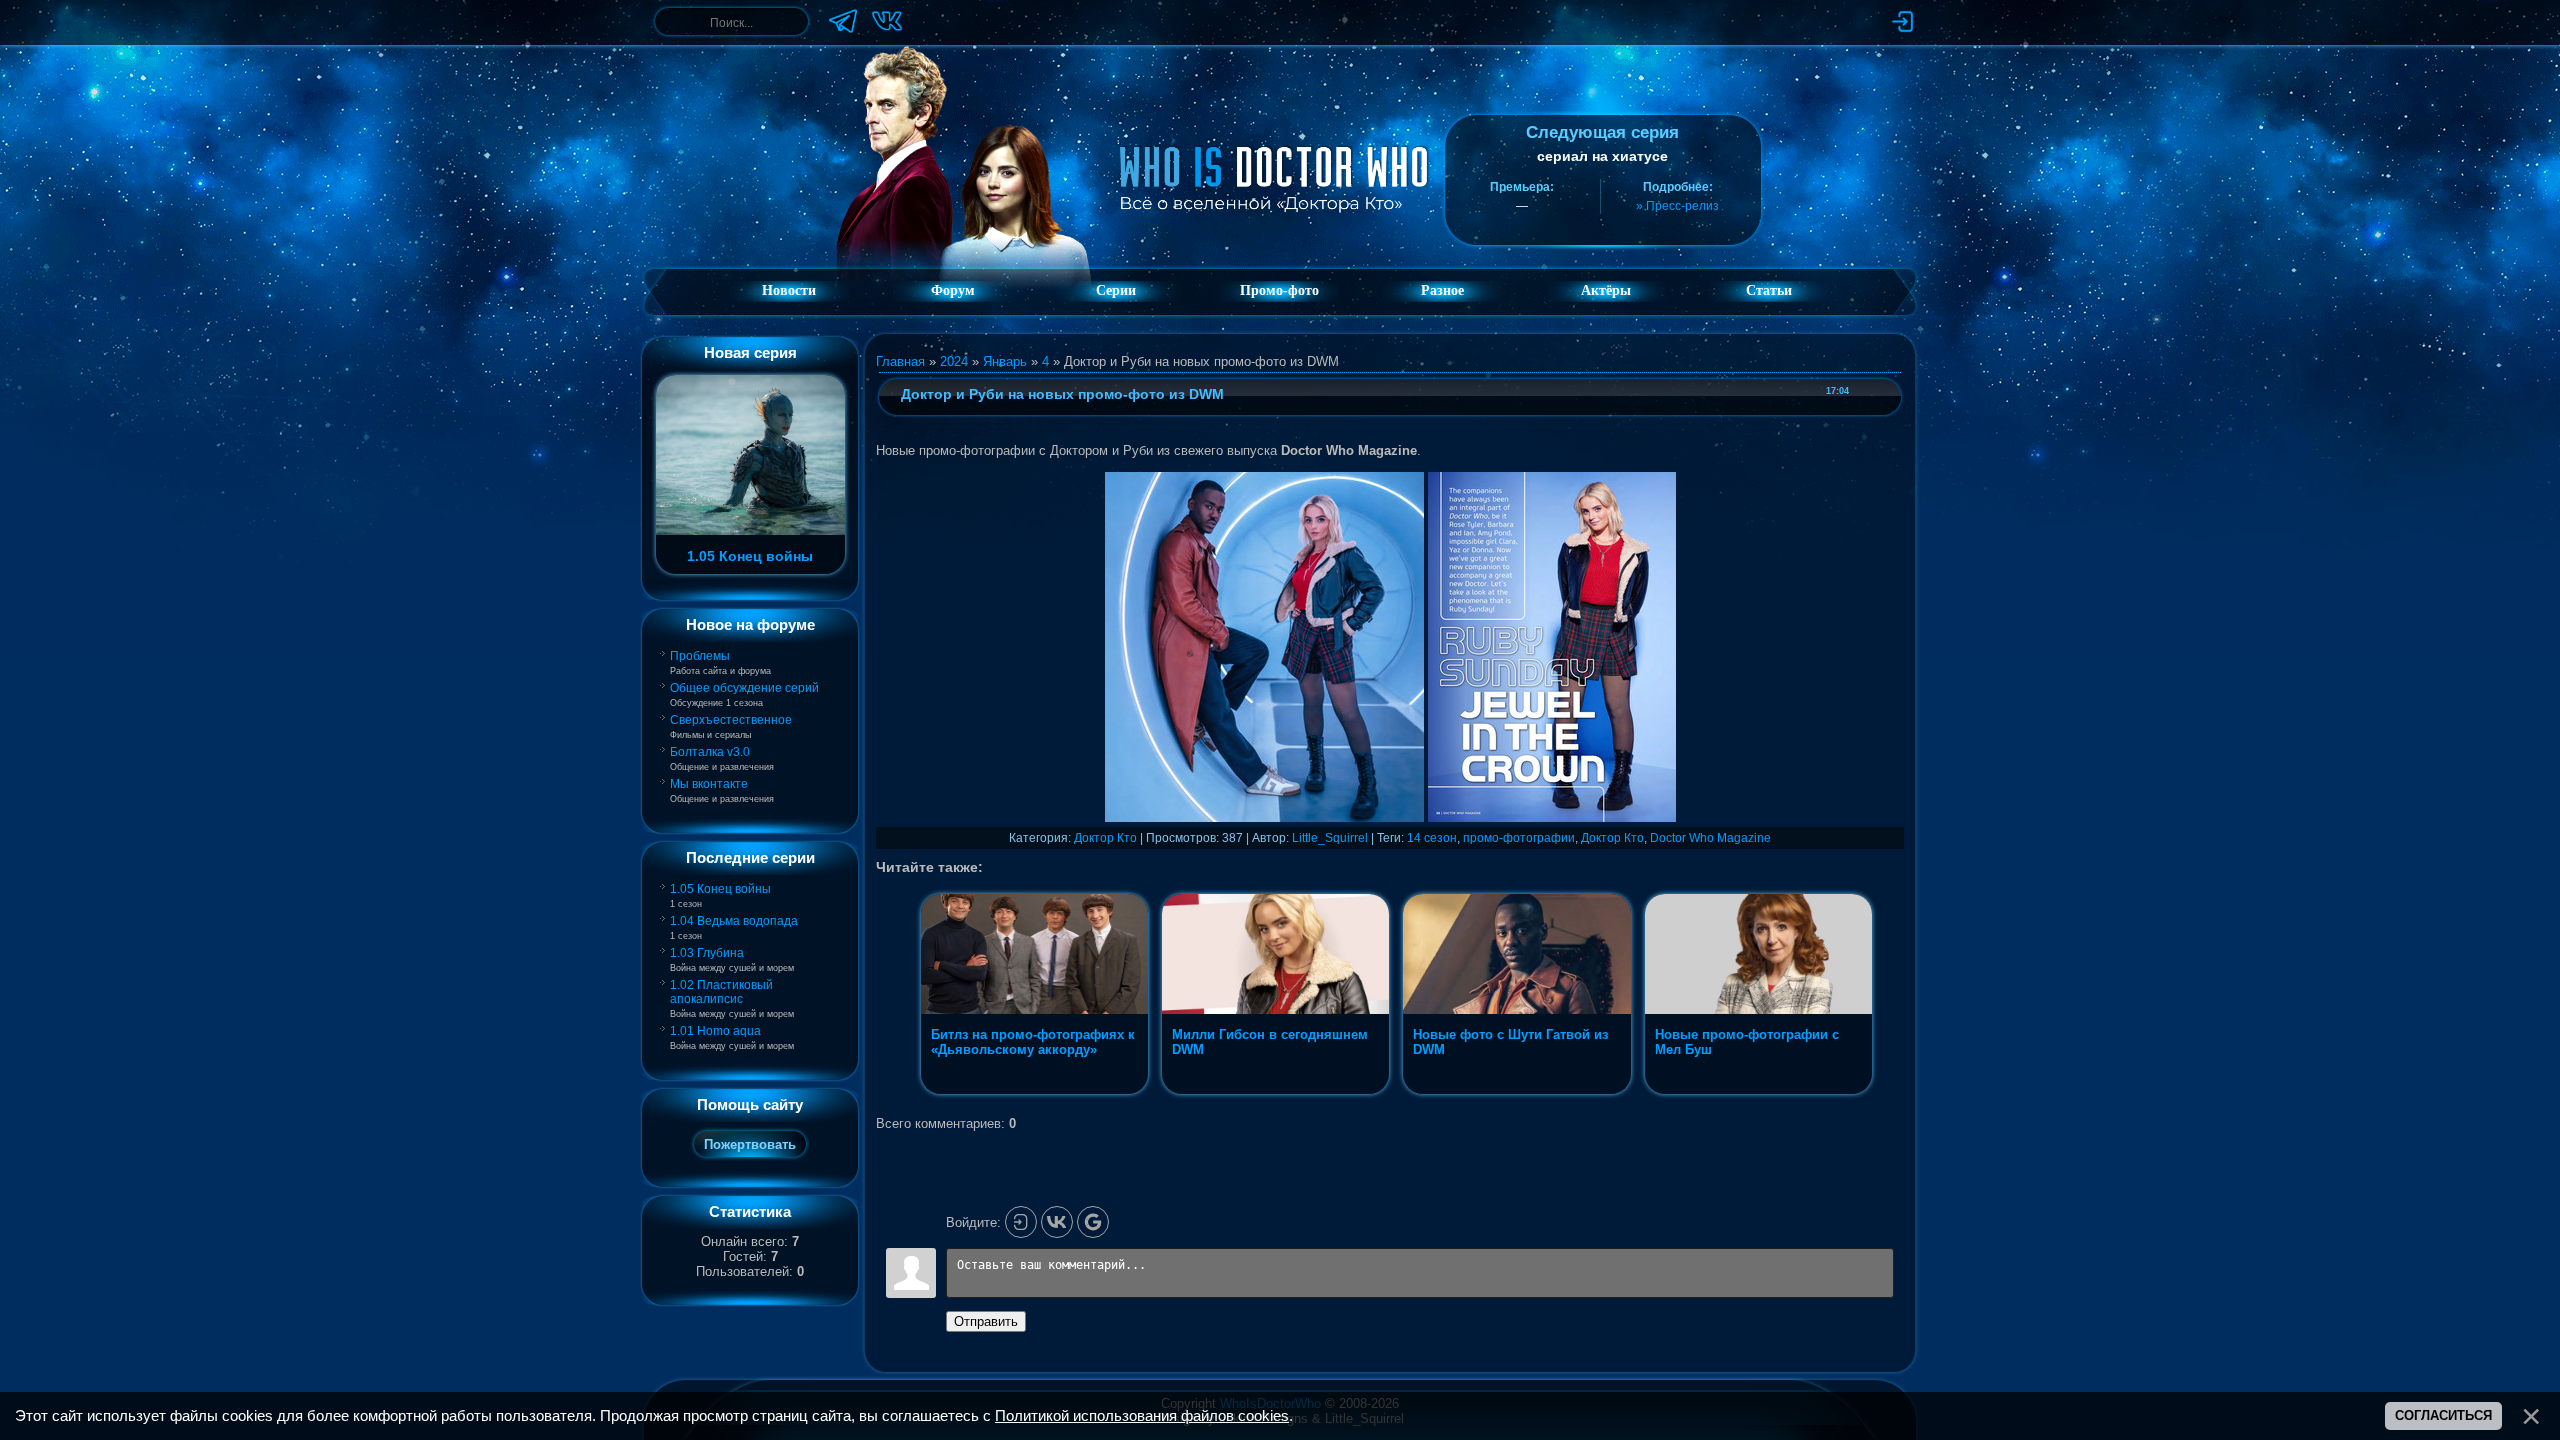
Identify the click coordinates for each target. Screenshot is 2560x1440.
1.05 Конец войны (720, 889)
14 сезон (1432, 838)
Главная (900, 361)
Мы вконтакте (709, 784)
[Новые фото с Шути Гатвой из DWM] (1518, 1094)
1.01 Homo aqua (715, 1031)
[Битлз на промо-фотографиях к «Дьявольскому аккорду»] (1036, 1094)
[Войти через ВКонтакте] (1057, 1222)
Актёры (1606, 290)
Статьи (1769, 290)
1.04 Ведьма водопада (734, 921)
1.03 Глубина (707, 953)
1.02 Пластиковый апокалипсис (721, 992)
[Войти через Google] (1093, 1222)
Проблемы (700, 656)
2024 (954, 361)
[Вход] (1021, 1222)
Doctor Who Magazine (1710, 838)
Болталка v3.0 (710, 752)
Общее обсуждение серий (744, 688)
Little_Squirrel (1330, 838)
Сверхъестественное (731, 720)
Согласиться (2443, 1415)
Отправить (986, 1321)
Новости (789, 290)
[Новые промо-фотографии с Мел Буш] (1758, 1094)
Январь (1005, 361)
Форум (953, 290)
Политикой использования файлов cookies (1142, 1416)
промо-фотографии (1519, 838)
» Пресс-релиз (1677, 206)
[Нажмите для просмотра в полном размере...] (1264, 817)
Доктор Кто (1105, 838)
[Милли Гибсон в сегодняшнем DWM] (1277, 1094)
